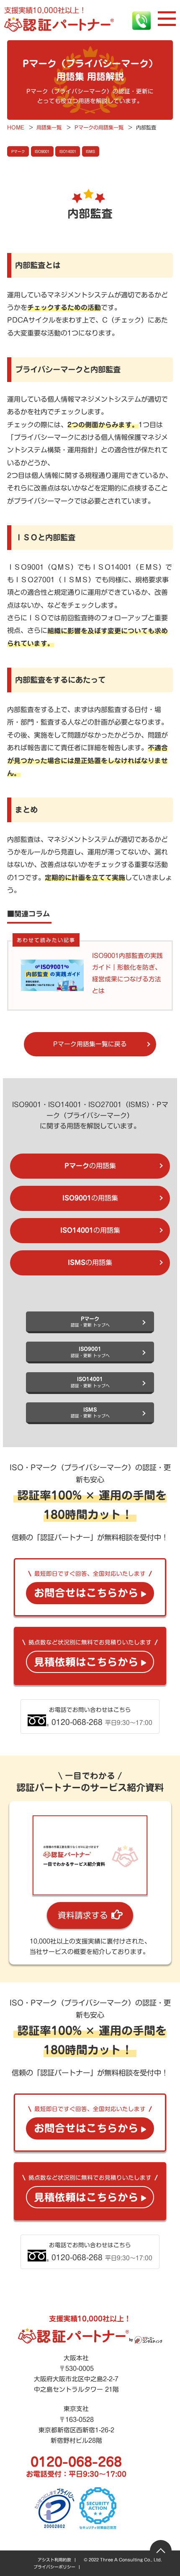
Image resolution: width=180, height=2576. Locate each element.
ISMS (90, 151)
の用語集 (90, 1166)
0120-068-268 (76, 2462)
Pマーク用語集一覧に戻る (90, 1044)
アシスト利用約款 (54, 2560)
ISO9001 (42, 151)
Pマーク (18, 151)
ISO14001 (68, 151)
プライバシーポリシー (54, 2567)
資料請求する (83, 1915)
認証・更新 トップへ (90, 1322)
